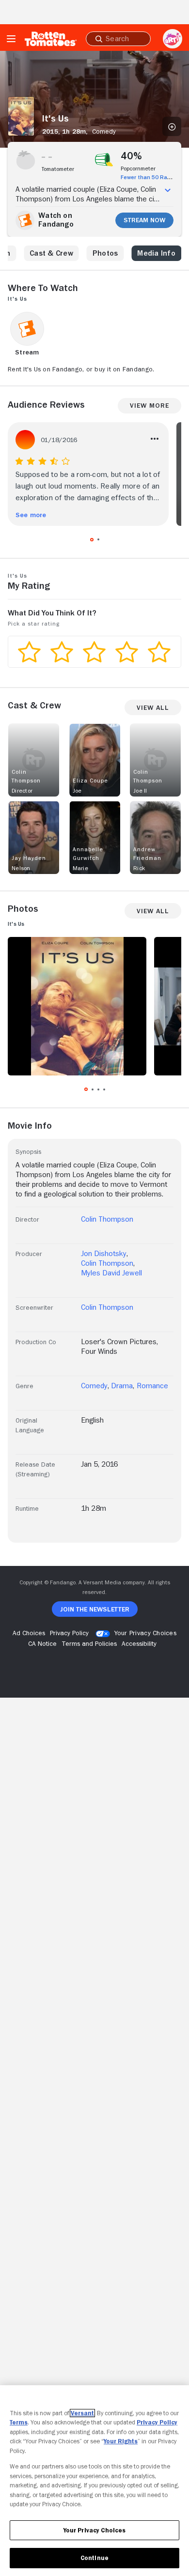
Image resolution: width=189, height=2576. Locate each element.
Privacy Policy (157, 2422)
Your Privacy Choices (145, 1633)
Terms (19, 2422)
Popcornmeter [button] (138, 169)
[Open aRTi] (173, 39)
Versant (82, 2413)
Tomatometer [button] (58, 169)
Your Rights (121, 2441)
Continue (94, 2558)
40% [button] (132, 156)
